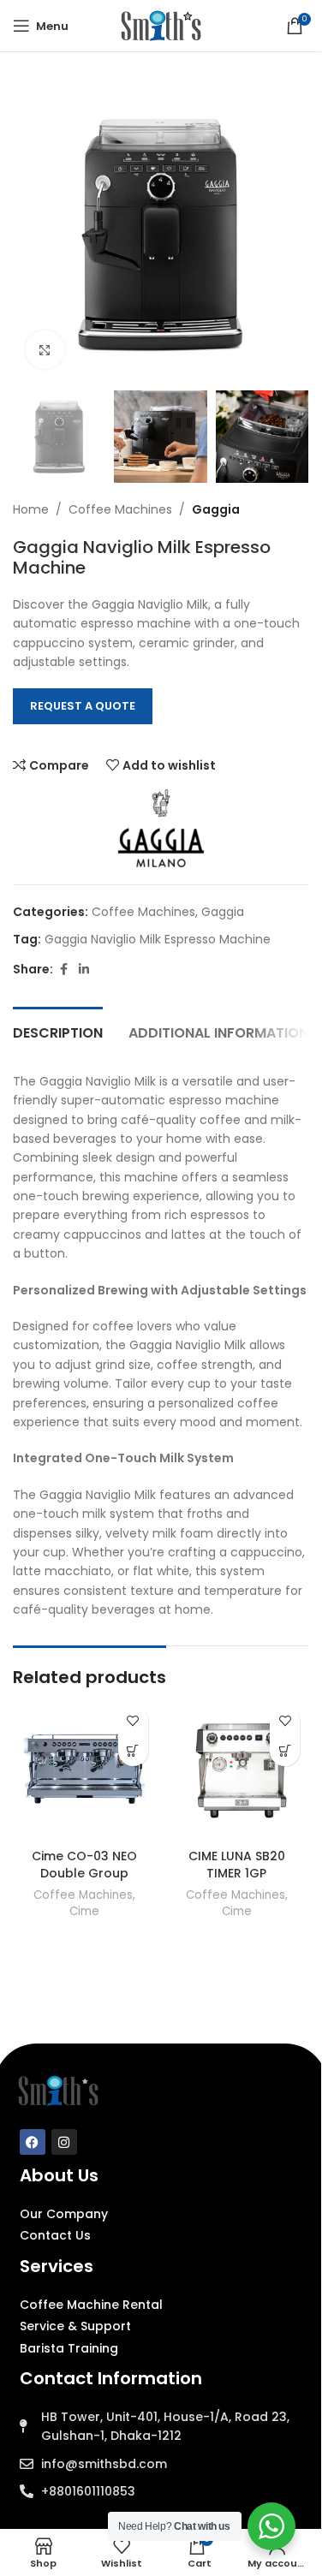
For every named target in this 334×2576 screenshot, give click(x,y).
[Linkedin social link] (84, 970)
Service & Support (75, 2326)
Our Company (64, 2214)
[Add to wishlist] (133, 1721)
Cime (84, 1911)
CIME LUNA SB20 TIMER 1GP (237, 1865)
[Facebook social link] (63, 970)
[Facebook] (33, 2142)
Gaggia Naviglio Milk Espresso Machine (158, 939)
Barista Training (69, 2348)
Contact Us (55, 2235)
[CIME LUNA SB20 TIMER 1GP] (237, 1770)
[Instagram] (64, 2142)
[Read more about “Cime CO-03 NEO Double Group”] (133, 1751)
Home (31, 509)
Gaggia (216, 509)
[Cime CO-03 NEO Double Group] (85, 1770)
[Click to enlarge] (45, 350)
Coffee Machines (120, 509)
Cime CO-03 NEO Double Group (84, 1865)
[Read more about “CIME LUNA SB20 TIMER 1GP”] (285, 1751)
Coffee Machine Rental (91, 2305)
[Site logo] (161, 25)
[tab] (58, 1031)
